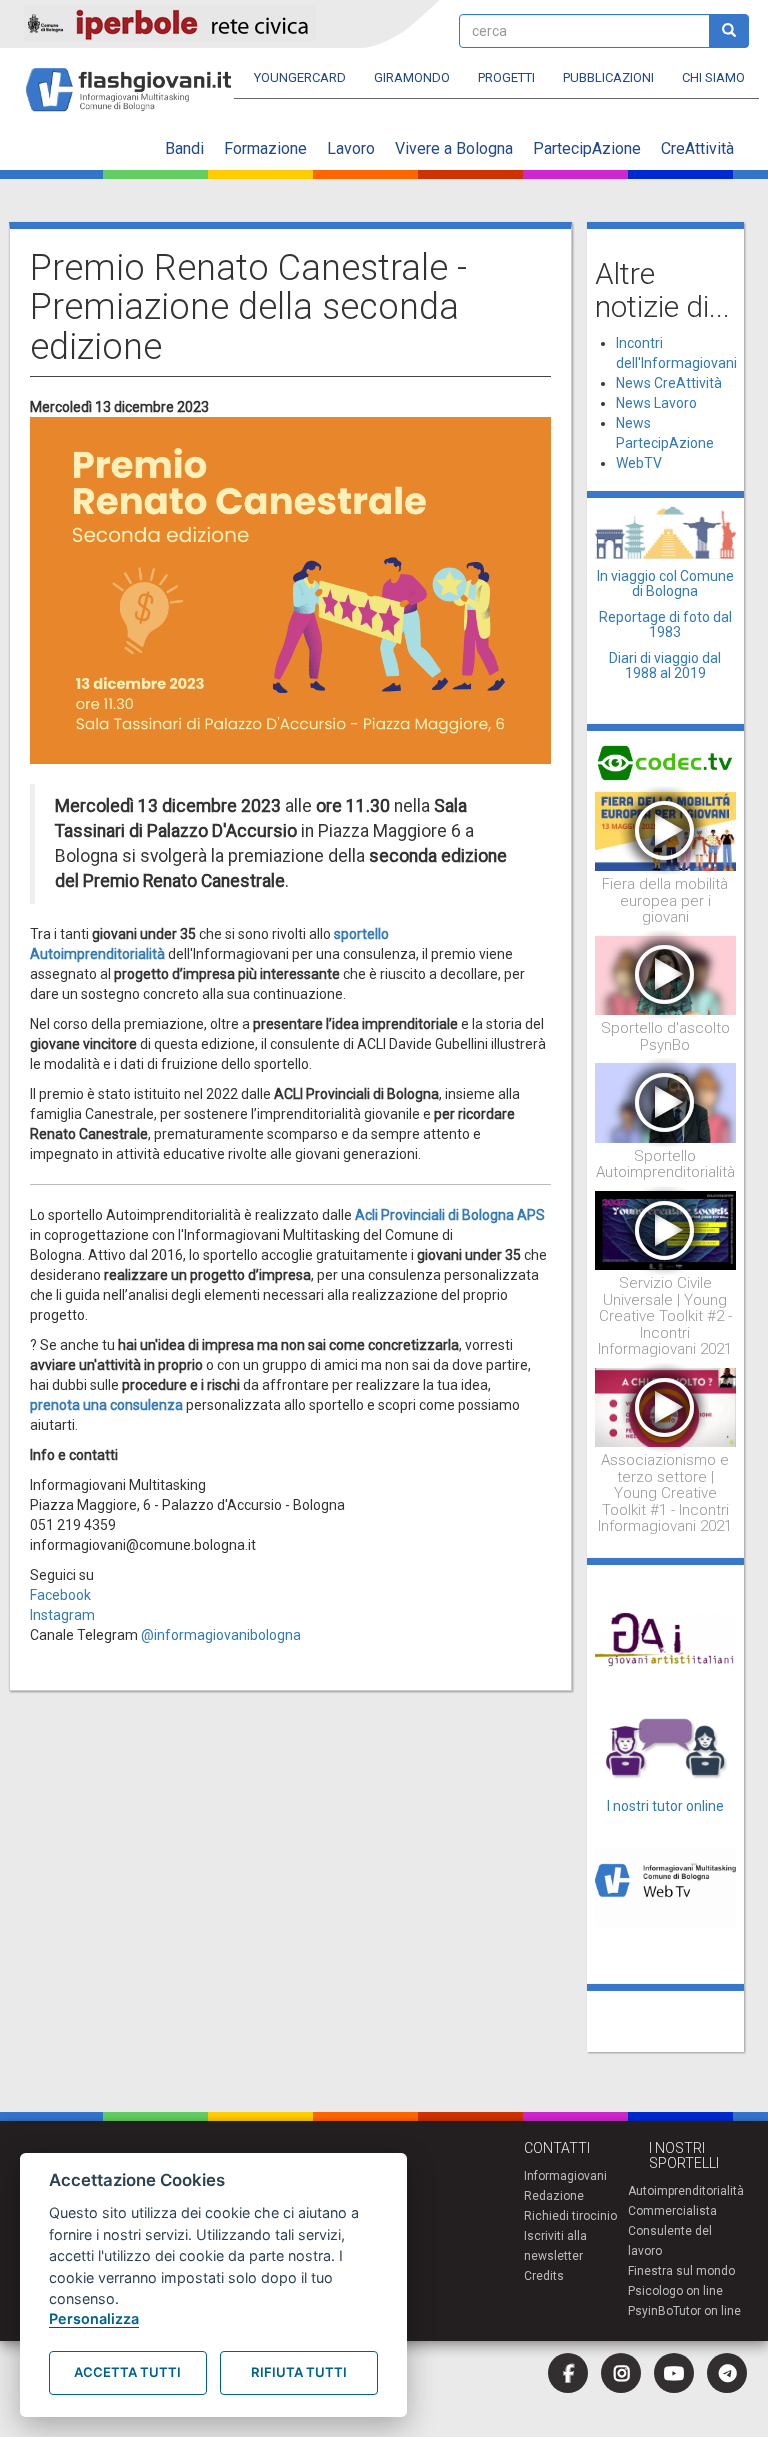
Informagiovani (565, 2176)
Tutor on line (707, 2311)
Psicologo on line (675, 2291)
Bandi (184, 148)
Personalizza (94, 2318)
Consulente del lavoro (670, 2241)
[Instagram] (621, 2373)
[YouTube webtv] (674, 2373)
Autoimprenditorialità (686, 2191)
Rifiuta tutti (299, 2372)
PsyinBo (650, 2311)
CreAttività (697, 148)
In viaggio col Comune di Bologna (665, 583)
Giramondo (412, 77)
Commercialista (672, 2211)
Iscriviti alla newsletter (555, 2246)
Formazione (265, 148)
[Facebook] (568, 2373)
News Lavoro (656, 403)
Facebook (60, 1595)
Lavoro (351, 148)
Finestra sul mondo (681, 2271)
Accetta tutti (127, 2372)
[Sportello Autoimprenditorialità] (666, 1102)
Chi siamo (713, 77)
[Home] (136, 80)
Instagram (62, 1615)
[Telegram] (727, 2373)
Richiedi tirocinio (570, 2216)
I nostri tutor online (665, 1806)
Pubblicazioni (608, 77)
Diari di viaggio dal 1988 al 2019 (665, 665)
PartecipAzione (587, 148)
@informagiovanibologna (221, 1635)
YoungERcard (300, 77)
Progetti (506, 77)
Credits (544, 2276)
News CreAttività (669, 383)
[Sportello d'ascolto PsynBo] (666, 974)
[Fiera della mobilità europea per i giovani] (666, 830)
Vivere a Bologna (454, 148)
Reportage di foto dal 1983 (665, 624)
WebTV (639, 463)
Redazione (554, 2196)
